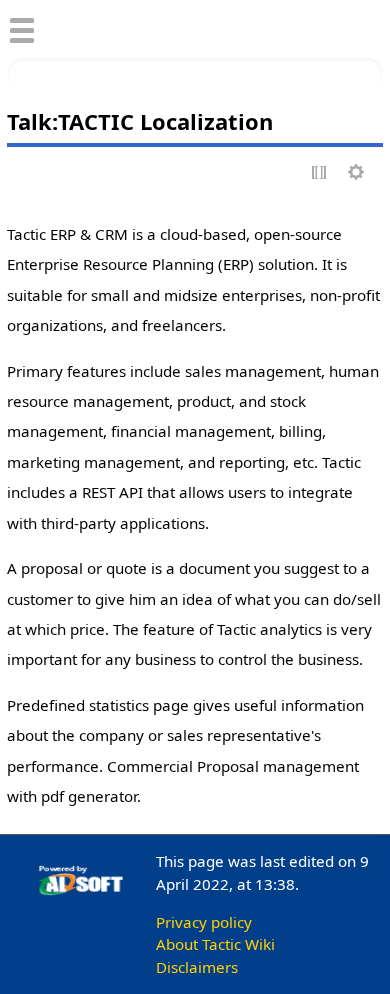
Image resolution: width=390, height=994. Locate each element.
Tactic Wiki (136, 27)
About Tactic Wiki (215, 944)
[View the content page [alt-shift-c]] (23, 173)
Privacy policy (204, 922)
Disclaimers (197, 967)
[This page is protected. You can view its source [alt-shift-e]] (320, 173)
